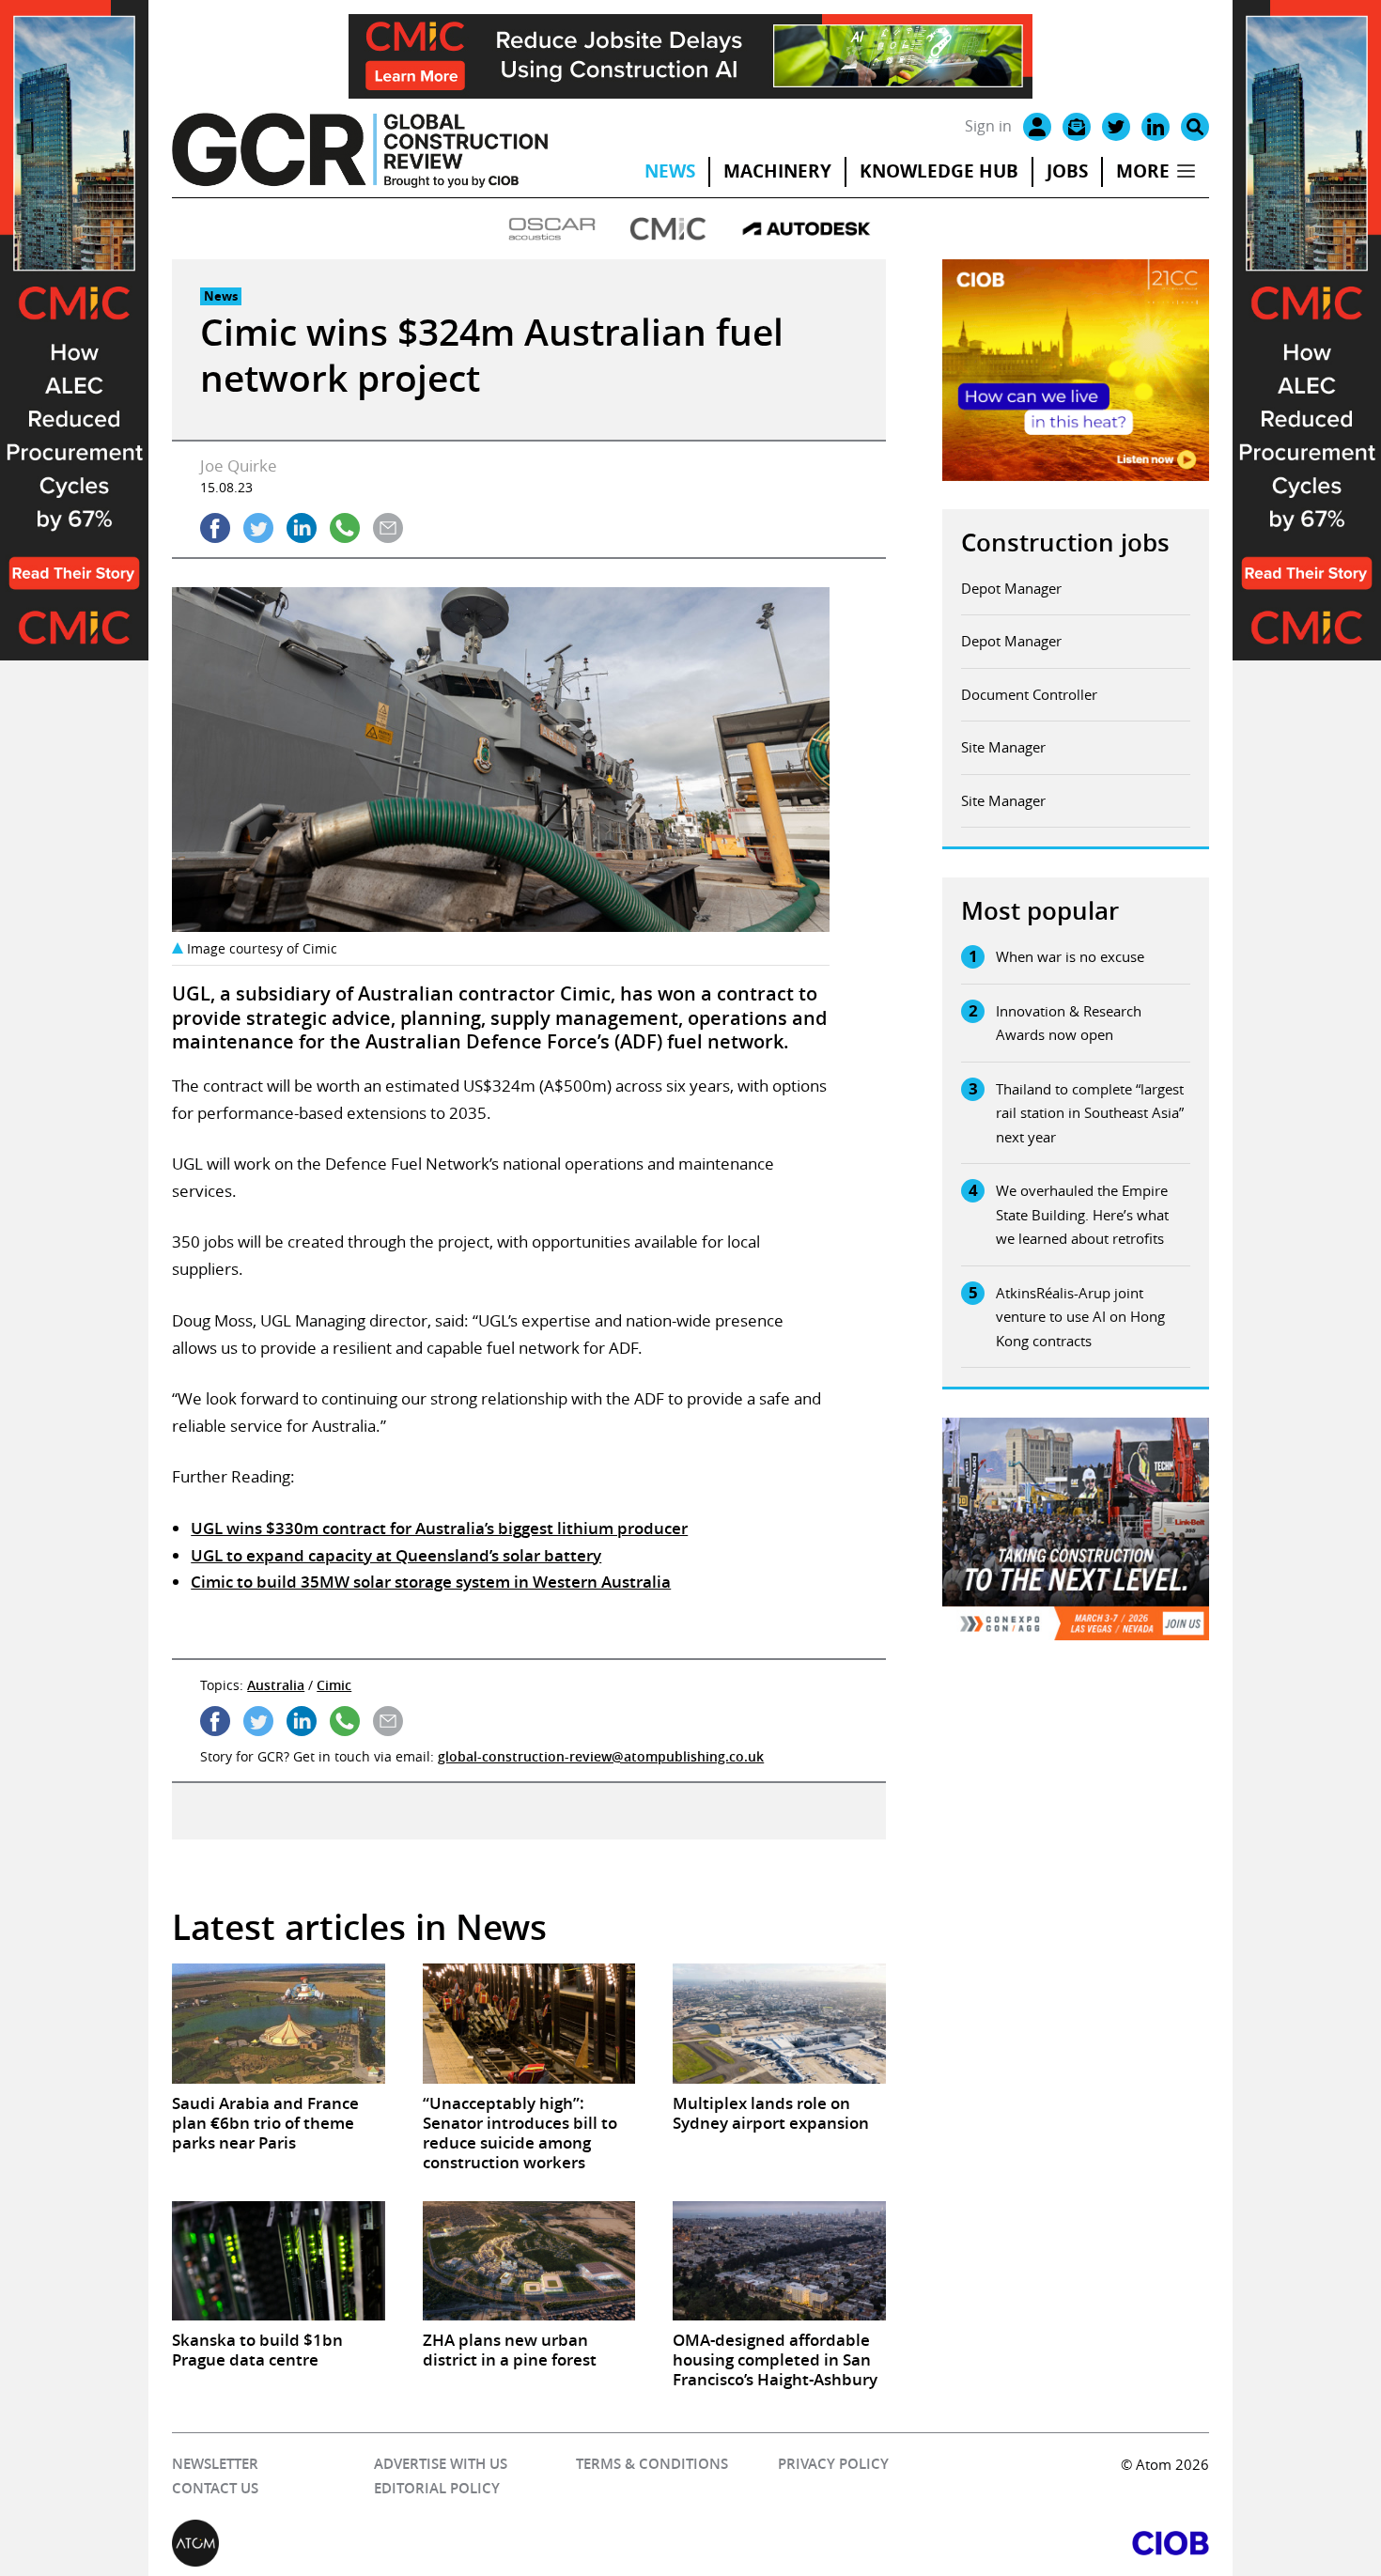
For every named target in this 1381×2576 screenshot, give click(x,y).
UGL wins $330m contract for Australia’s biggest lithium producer (439, 1528)
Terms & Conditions (652, 2464)
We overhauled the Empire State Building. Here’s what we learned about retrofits (1082, 1214)
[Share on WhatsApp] (345, 528)
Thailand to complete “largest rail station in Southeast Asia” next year (1090, 1113)
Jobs (1067, 171)
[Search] (1195, 127)
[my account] (1037, 127)
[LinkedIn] (1156, 127)
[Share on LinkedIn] (302, 528)
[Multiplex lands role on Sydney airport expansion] (779, 2023)
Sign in (988, 126)
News (670, 171)
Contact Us (215, 2488)
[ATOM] (431, 2543)
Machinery (777, 171)
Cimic (334, 1685)
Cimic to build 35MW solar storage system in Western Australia (431, 1582)
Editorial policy (437, 2488)
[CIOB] (950, 2543)
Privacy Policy (833, 2464)
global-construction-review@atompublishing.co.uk (601, 1756)
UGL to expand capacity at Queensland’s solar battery (396, 1555)
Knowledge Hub (939, 171)
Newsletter (215, 2464)
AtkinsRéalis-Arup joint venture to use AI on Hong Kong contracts (1080, 1317)
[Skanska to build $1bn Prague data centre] (278, 2261)
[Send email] (388, 528)
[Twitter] (1116, 127)
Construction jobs (1065, 543)
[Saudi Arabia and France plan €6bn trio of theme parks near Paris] (278, 2023)
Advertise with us (441, 2464)
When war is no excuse (1070, 956)
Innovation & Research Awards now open (1069, 1023)
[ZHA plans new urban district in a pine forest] (529, 2261)
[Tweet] (258, 528)
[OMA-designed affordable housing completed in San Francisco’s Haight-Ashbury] (779, 2261)
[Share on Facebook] (215, 528)
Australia (276, 1685)
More (1143, 171)
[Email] (1077, 127)
